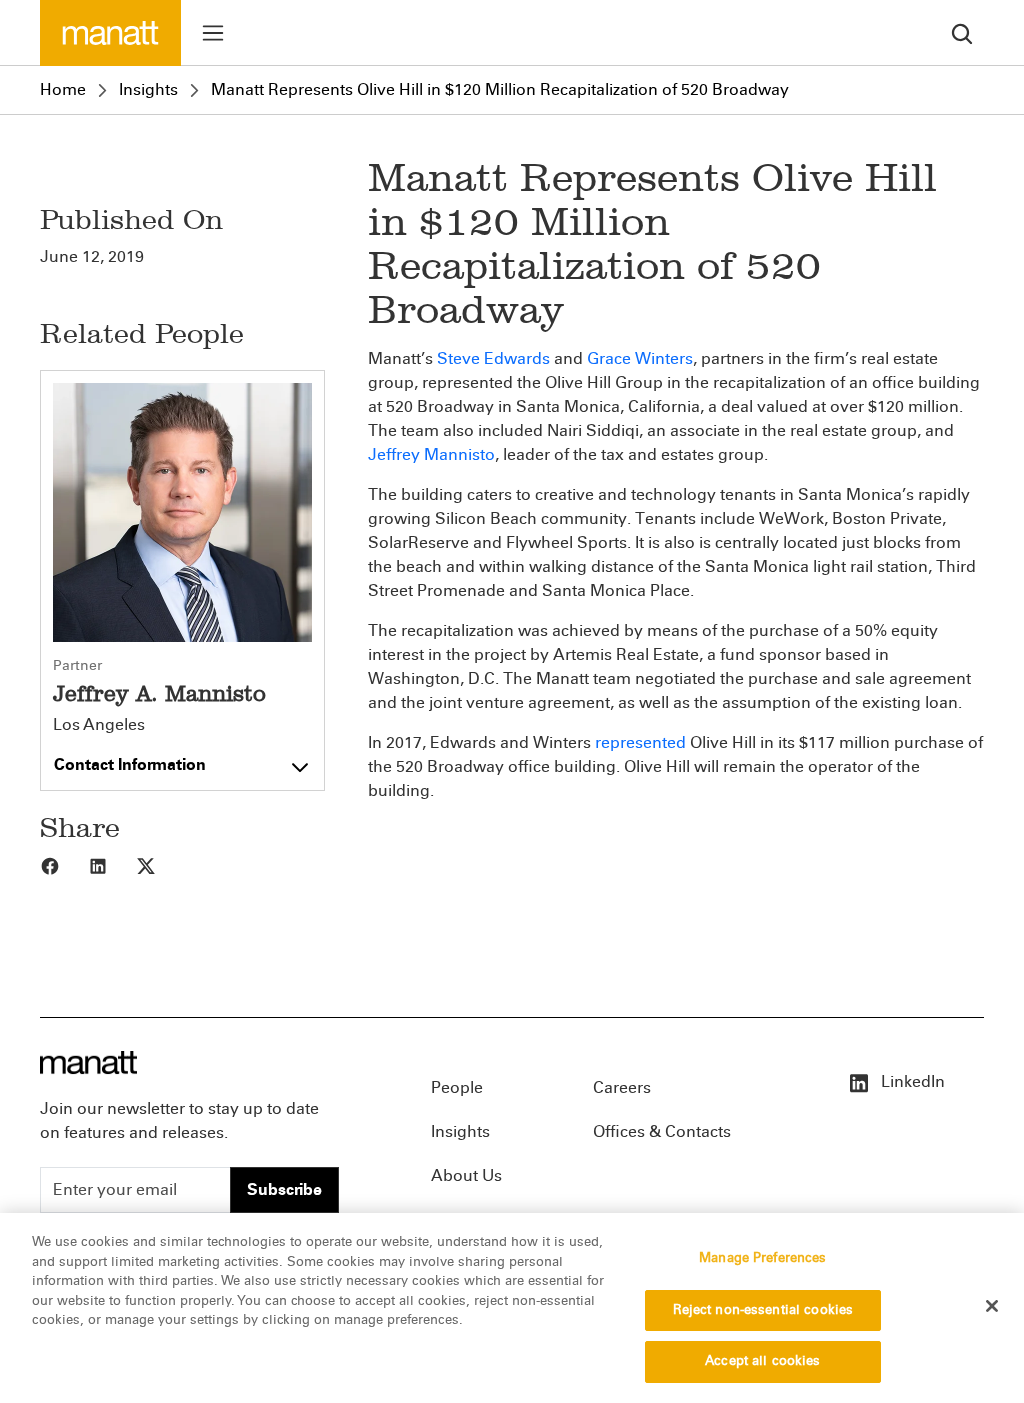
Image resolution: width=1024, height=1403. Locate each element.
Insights (148, 89)
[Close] (992, 1306)
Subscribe (284, 1189)
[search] (962, 32)
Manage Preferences (762, 1258)
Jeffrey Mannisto (431, 454)
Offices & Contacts (662, 1131)
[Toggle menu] (213, 33)
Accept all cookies (762, 1361)
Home (63, 89)
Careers (622, 1087)
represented (640, 742)
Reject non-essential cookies (763, 1310)
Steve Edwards (495, 358)
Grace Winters (640, 358)
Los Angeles (99, 725)
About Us (466, 1175)
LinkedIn (911, 1081)
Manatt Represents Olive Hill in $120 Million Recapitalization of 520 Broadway (500, 89)
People (457, 1087)
